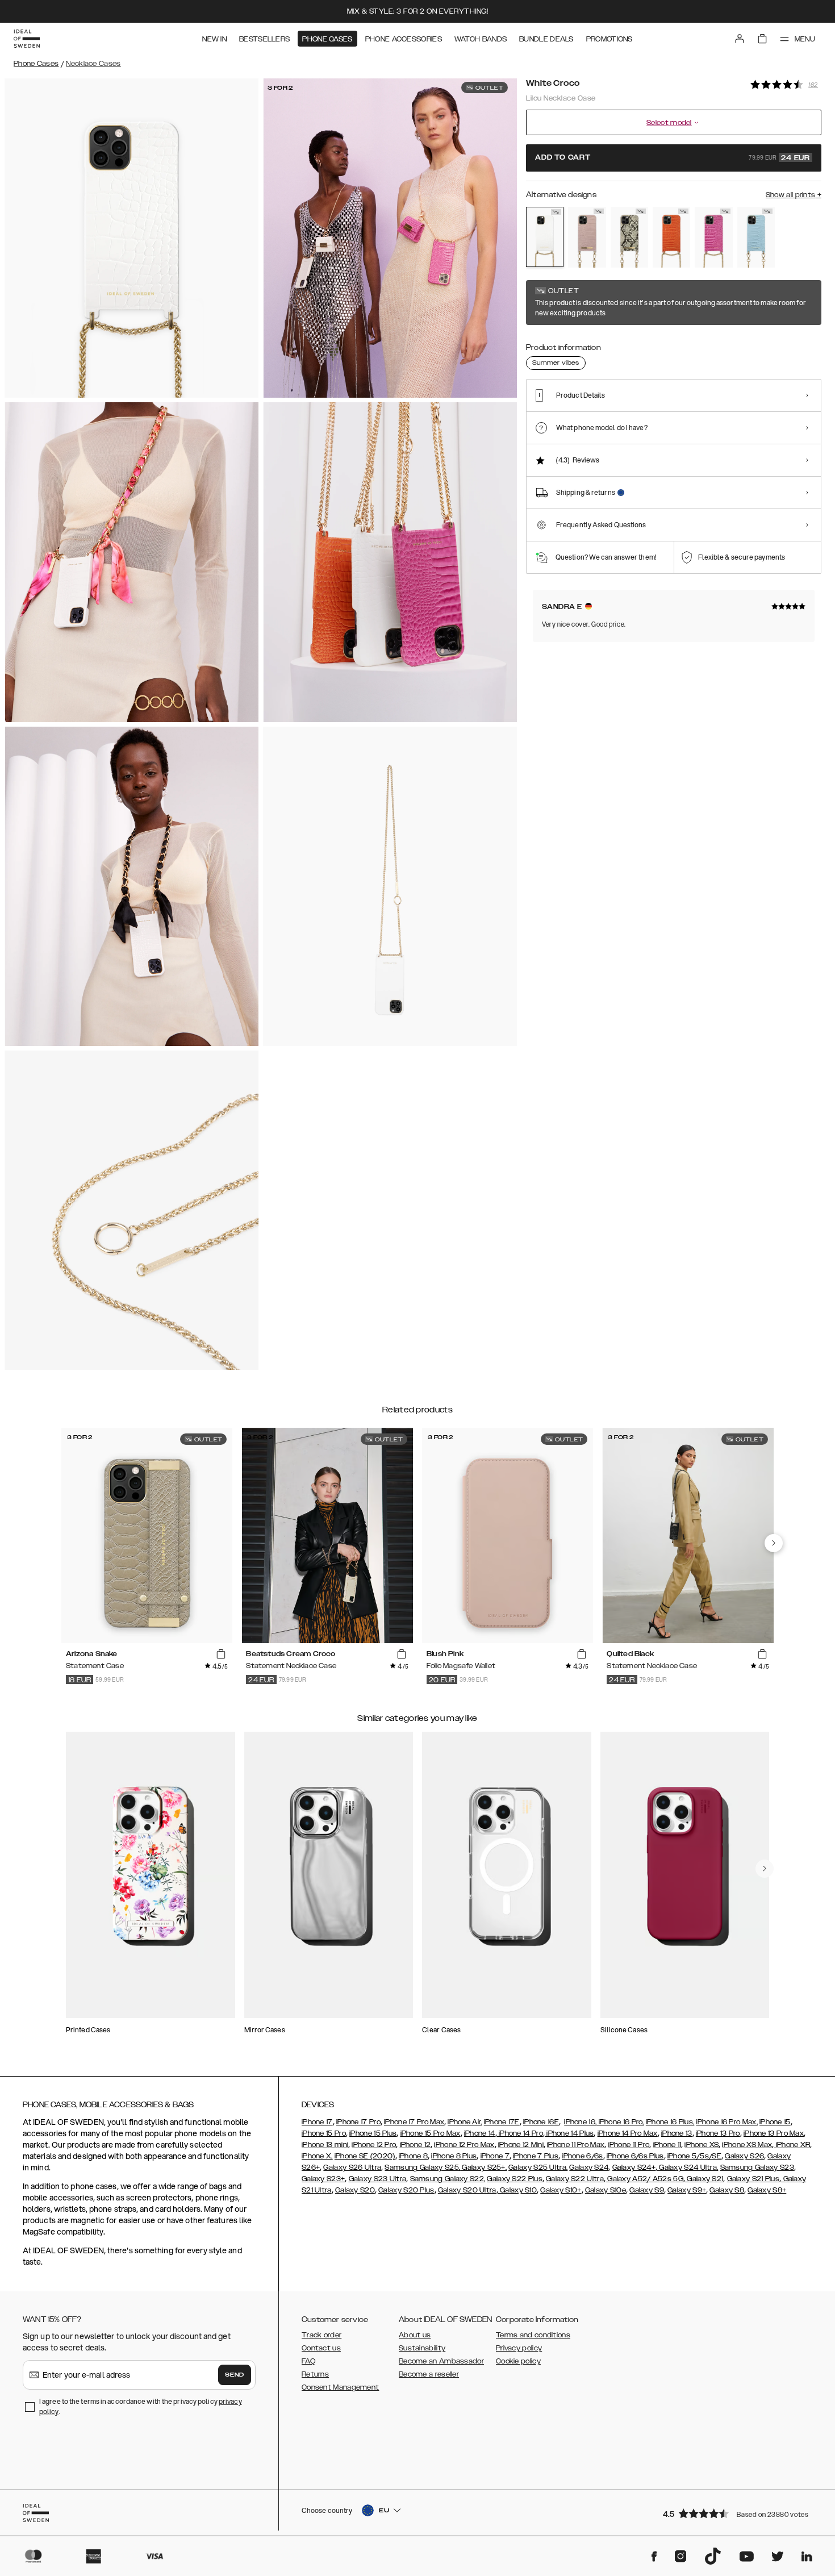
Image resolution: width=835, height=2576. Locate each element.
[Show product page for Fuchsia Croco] (713, 237)
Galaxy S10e (606, 2190)
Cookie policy (518, 2361)
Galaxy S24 (589, 2167)
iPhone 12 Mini (521, 2145)
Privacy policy (519, 2348)
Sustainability (422, 2348)
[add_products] (221, 1654)
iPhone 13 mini (325, 2145)
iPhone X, (317, 2156)
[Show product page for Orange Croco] (671, 237)
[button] (738, 2513)
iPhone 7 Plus (536, 2156)
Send (235, 2375)
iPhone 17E (502, 2122)
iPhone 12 (416, 2145)
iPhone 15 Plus (373, 2133)
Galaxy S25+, (483, 2167)
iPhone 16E (541, 2122)
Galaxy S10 (517, 2190)
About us (415, 2335)
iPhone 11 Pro (629, 2145)
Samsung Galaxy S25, (422, 2167)
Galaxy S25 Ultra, (538, 2167)
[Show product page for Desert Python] (629, 237)
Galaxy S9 (647, 2190)
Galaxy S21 (704, 2179)
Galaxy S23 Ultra (378, 2179)
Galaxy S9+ (687, 2190)
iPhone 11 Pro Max (576, 2145)
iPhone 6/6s (582, 2156)
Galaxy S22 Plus (515, 2179)
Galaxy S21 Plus (753, 2179)
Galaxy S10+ (561, 2190)
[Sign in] (740, 39)
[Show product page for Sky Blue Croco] (756, 237)
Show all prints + (794, 195)
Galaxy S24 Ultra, (688, 2167)
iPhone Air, (465, 2122)
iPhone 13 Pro (718, 2133)
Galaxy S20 (355, 2190)
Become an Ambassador (441, 2361)
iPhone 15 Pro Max (431, 2133)
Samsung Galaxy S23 (757, 2167)
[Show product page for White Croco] (545, 237)
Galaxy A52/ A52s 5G (644, 2179)
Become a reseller (429, 2374)
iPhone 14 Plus (569, 2133)
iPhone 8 (413, 2156)
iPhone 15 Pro (324, 2133)
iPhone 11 (667, 2145)
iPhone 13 (677, 2133)
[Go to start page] (27, 39)
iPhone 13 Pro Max (774, 2133)
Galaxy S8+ (767, 2190)
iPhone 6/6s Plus (635, 2156)
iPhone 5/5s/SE (694, 2156)
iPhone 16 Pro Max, (727, 2122)
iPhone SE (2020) (365, 2156)
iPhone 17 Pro (358, 2122)
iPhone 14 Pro (520, 2133)
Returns (315, 2374)
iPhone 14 (480, 2133)
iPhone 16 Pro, (620, 2122)
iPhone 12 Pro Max (464, 2145)
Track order (322, 2335)
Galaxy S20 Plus (406, 2190)
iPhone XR (792, 2145)
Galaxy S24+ (634, 2167)
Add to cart (673, 158)
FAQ (308, 2361)
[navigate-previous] (774, 1543)
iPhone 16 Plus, (670, 2122)
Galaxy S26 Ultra (352, 2167)
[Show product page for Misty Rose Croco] (587, 237)
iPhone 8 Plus (454, 2156)
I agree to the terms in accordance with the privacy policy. (141, 2406)
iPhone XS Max (747, 2145)
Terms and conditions (533, 2335)
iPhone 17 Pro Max (414, 2122)
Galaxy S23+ (323, 2179)
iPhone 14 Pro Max (628, 2133)
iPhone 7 (495, 2156)
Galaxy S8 (727, 2190)
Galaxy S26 (744, 2156)
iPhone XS (702, 2145)
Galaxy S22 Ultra (575, 2179)
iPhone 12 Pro (374, 2145)
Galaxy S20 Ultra (467, 2190)
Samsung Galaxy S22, (448, 2179)
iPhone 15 (775, 2122)
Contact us (321, 2348)
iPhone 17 (317, 2122)
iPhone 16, (580, 2122)
